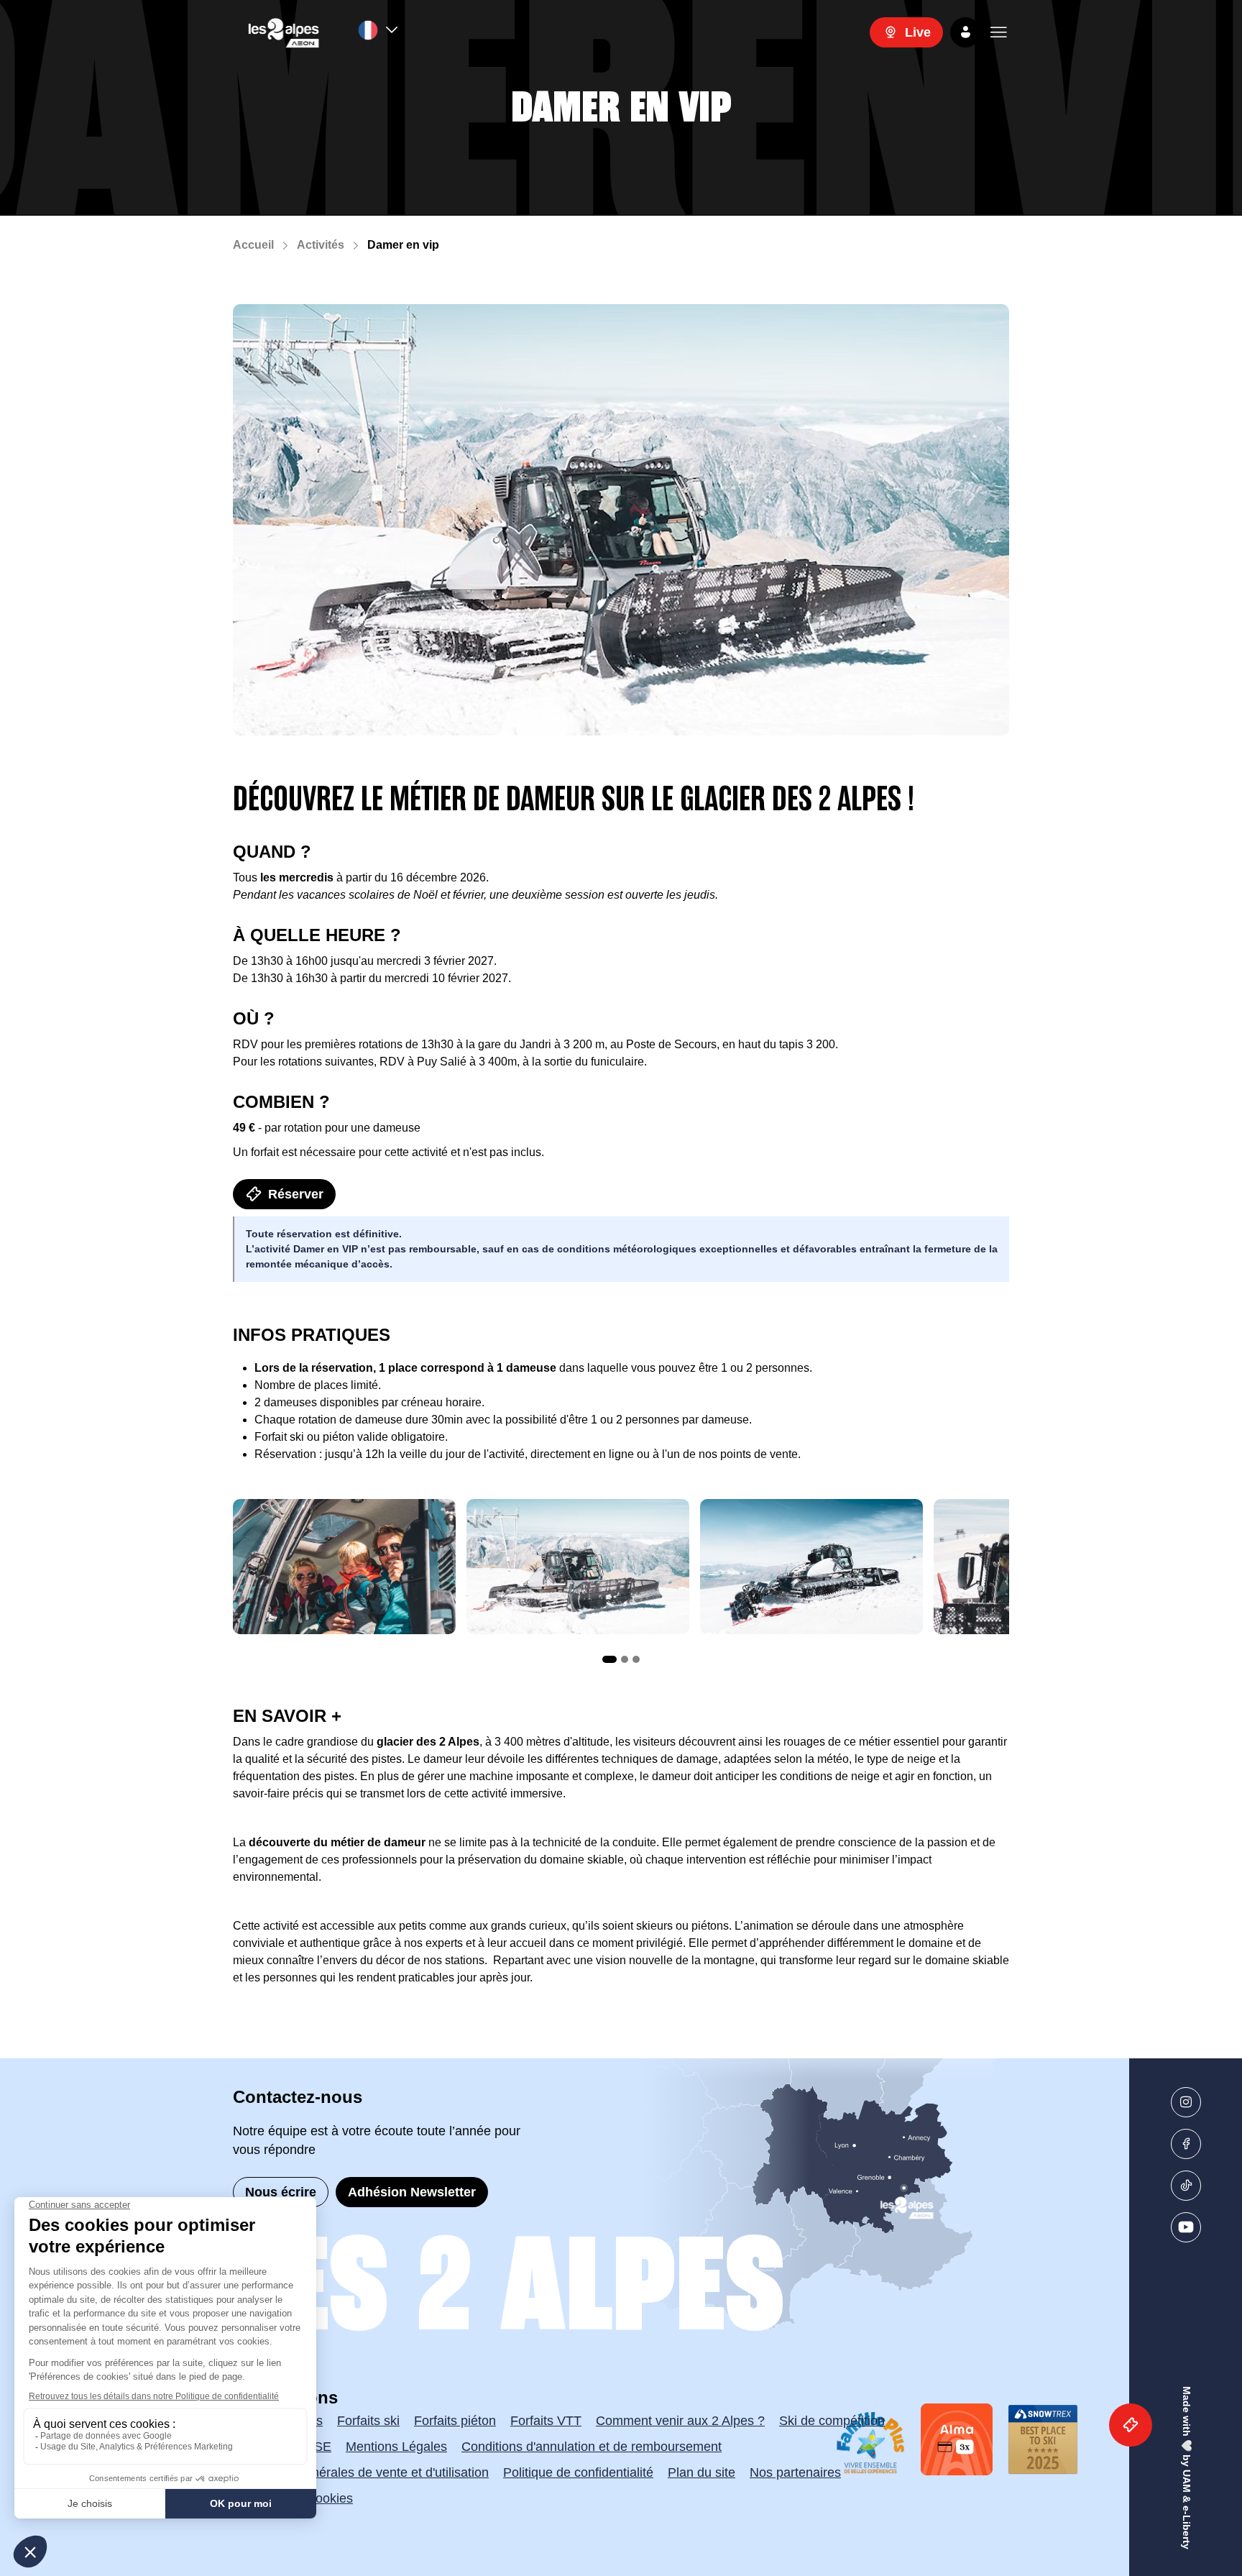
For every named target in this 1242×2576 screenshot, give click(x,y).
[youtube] (1186, 2227)
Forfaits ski (368, 2421)
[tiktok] (1186, 2186)
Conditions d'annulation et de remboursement (592, 2447)
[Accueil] (284, 32)
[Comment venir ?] (739, 2196)
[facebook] (1186, 2144)
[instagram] (1186, 2102)
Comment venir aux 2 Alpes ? (680, 2421)
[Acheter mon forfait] (1131, 2425)
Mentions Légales (396, 2447)
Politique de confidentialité (578, 2472)
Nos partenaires (795, 2472)
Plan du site (701, 2472)
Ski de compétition (832, 2421)
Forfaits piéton (455, 2421)
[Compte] (965, 32)
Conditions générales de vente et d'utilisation (361, 2472)
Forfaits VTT (546, 2421)
